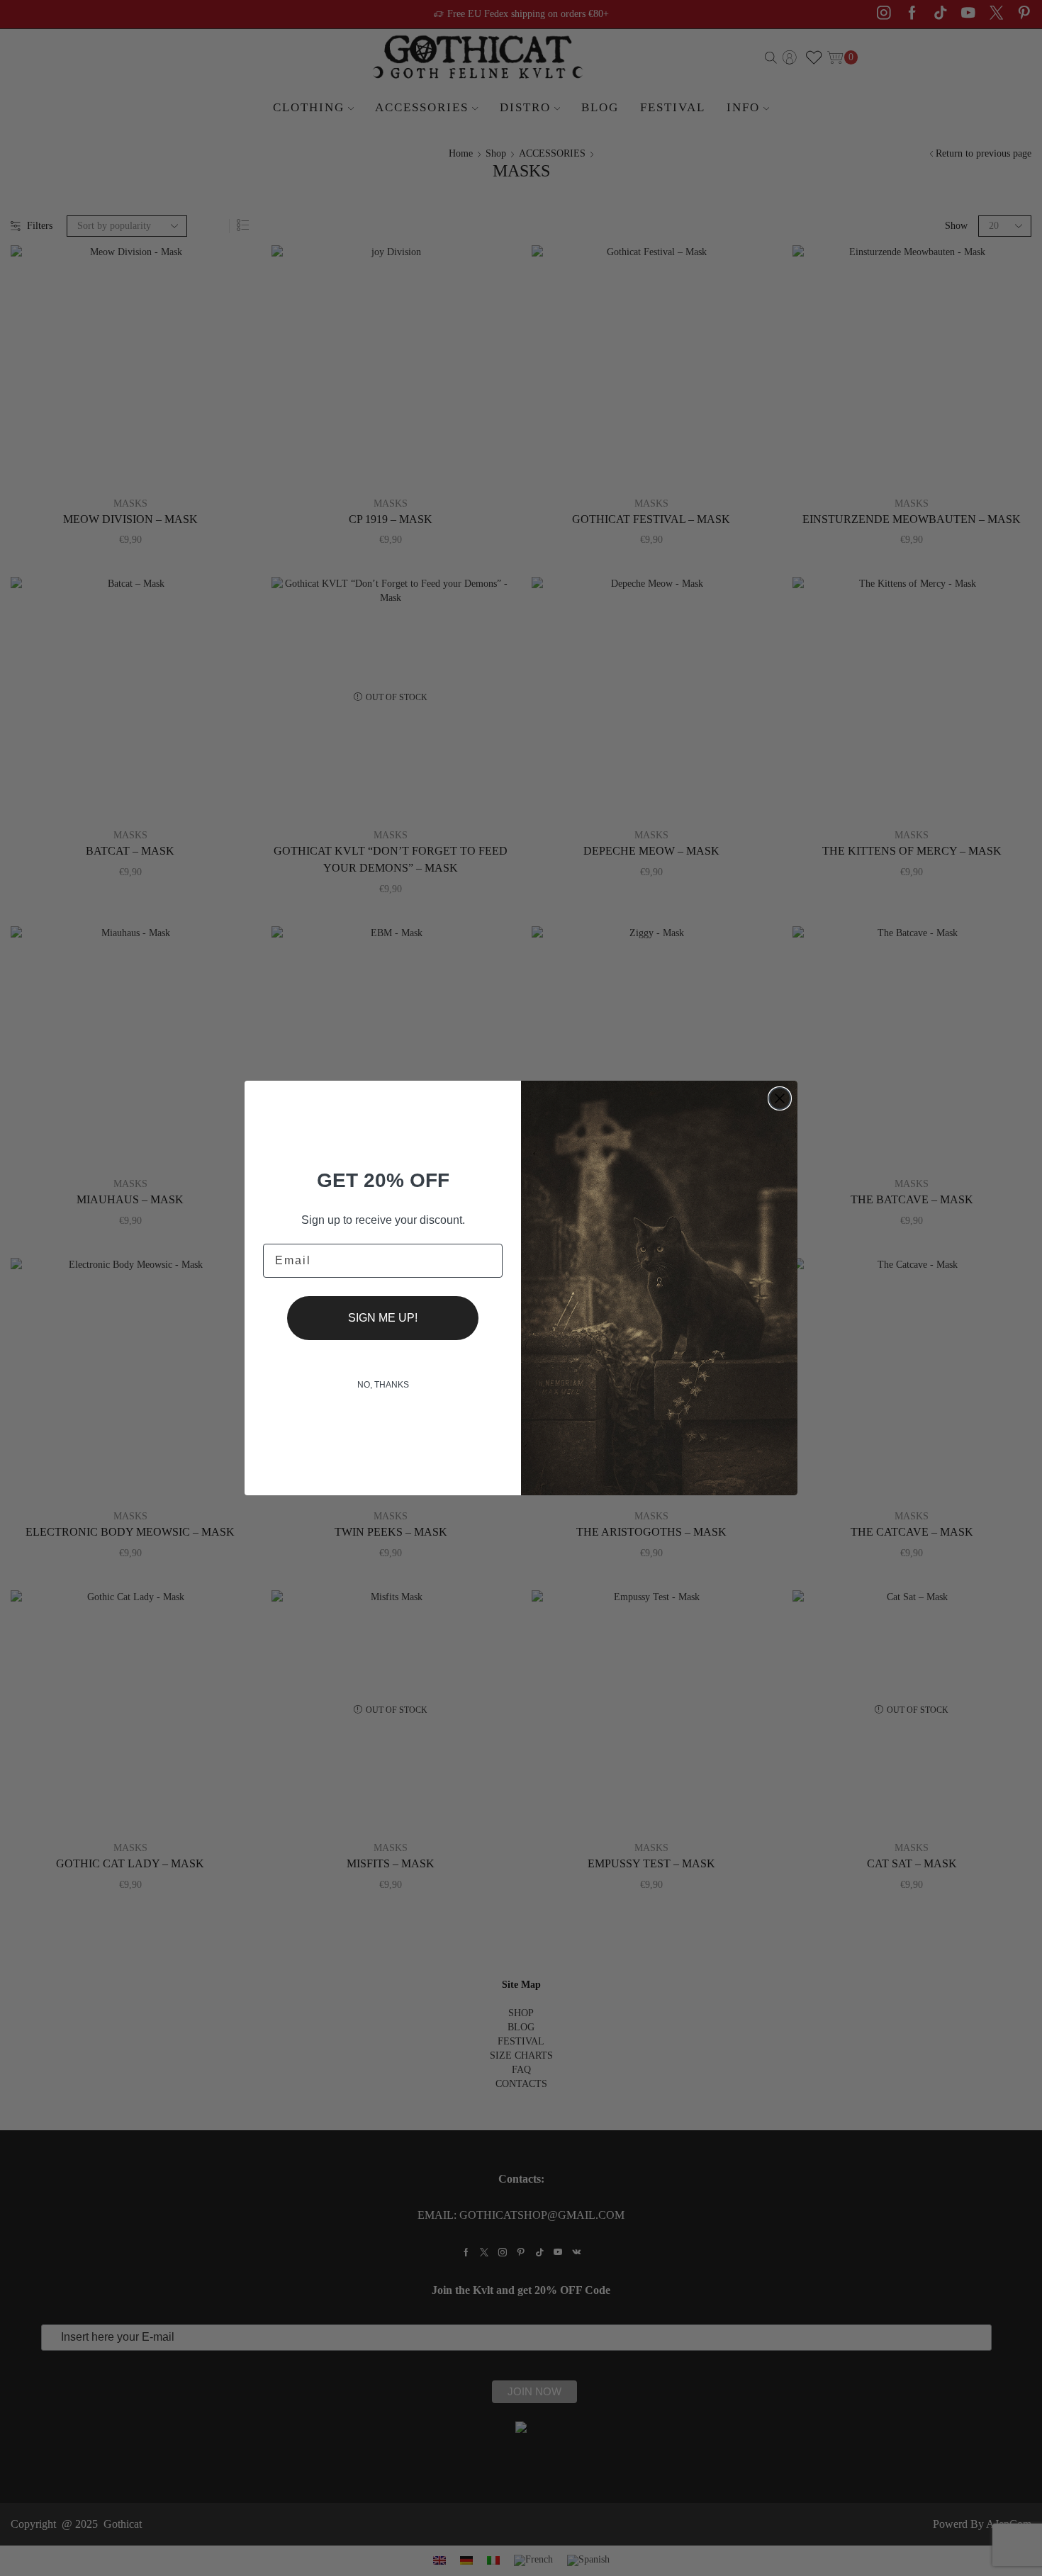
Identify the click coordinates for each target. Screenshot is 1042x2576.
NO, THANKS (383, 1385)
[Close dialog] (780, 1098)
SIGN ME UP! (383, 1318)
